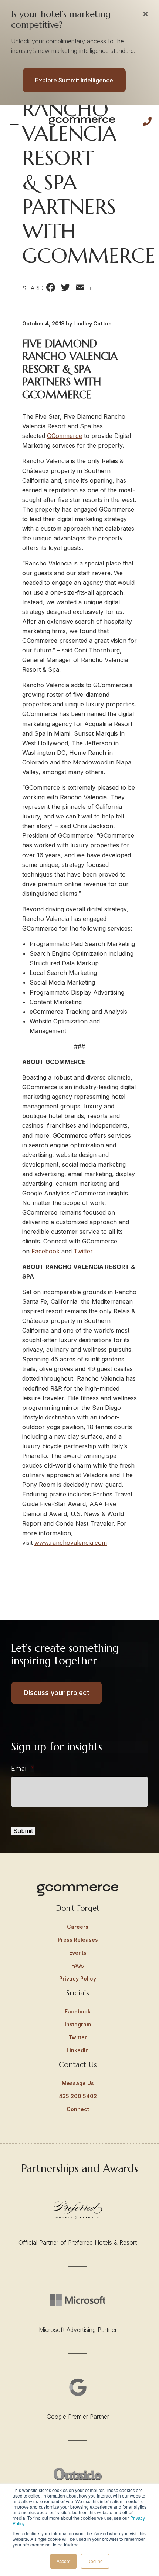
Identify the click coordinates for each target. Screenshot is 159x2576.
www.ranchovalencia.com (71, 1543)
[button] (14, 121)
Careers (78, 1927)
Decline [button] (95, 2561)
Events (78, 1953)
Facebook (45, 1251)
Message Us (78, 2083)
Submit (23, 1831)
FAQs (78, 1966)
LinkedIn (78, 2050)
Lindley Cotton (92, 323)
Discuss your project (57, 1693)
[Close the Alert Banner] (146, 14)
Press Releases (78, 1940)
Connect (78, 2109)
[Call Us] (147, 121)
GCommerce (65, 436)
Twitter (83, 1251)
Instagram (78, 2024)
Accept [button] (63, 2561)
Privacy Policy (78, 1979)
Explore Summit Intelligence (74, 80)
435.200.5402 (78, 2096)
